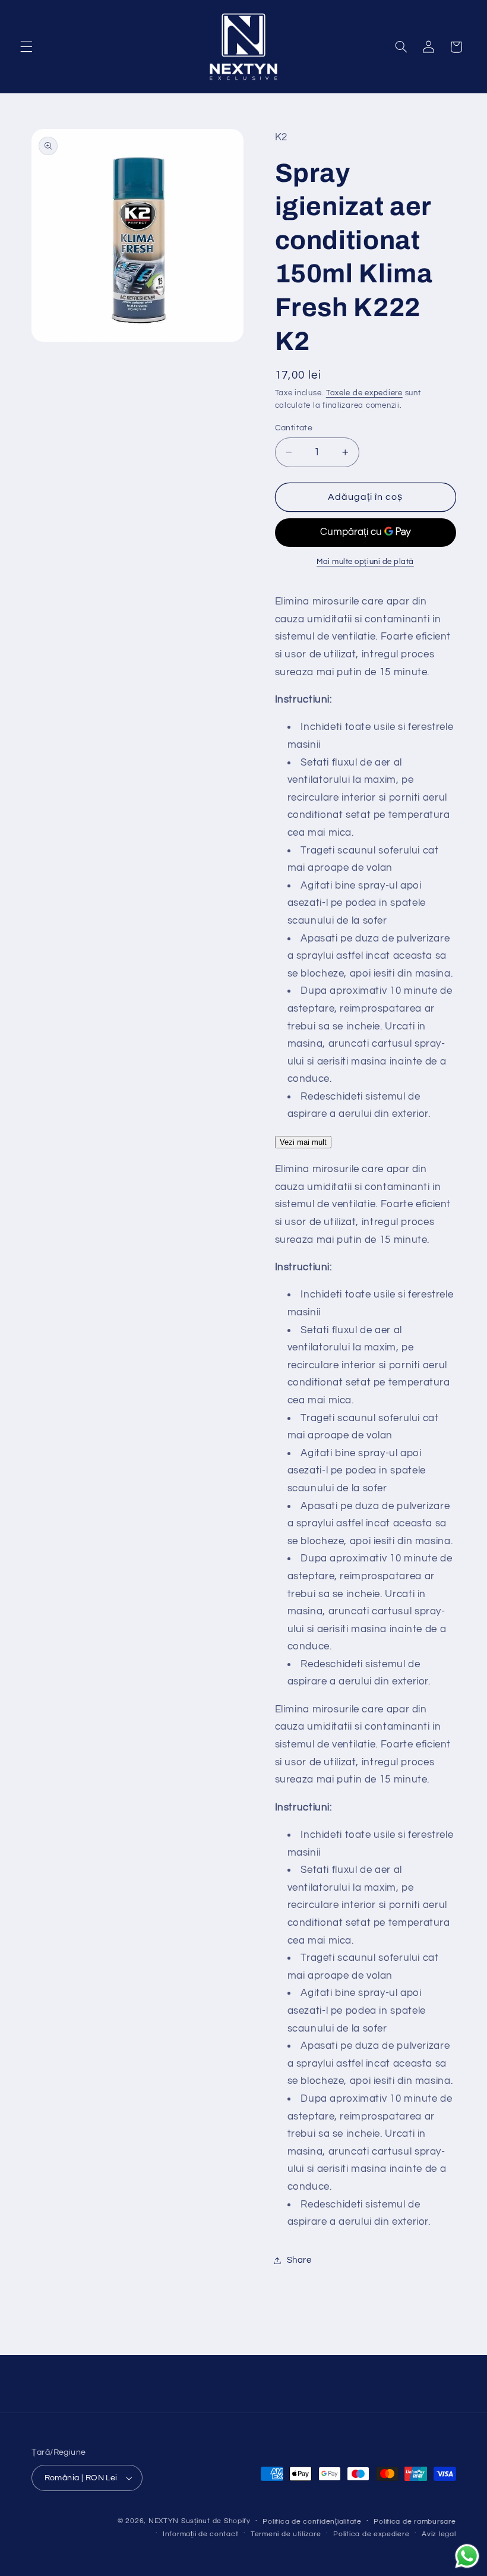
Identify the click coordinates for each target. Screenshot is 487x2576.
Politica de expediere (371, 2534)
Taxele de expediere (364, 393)
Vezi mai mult (303, 1142)
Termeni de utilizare (286, 2534)
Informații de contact (200, 2534)
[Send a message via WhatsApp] (467, 2556)
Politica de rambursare (415, 2522)
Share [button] (299, 2260)
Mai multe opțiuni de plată (365, 562)
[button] (26, 47)
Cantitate (294, 428)
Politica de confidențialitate (312, 2522)
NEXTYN (164, 2521)
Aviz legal (439, 2534)
